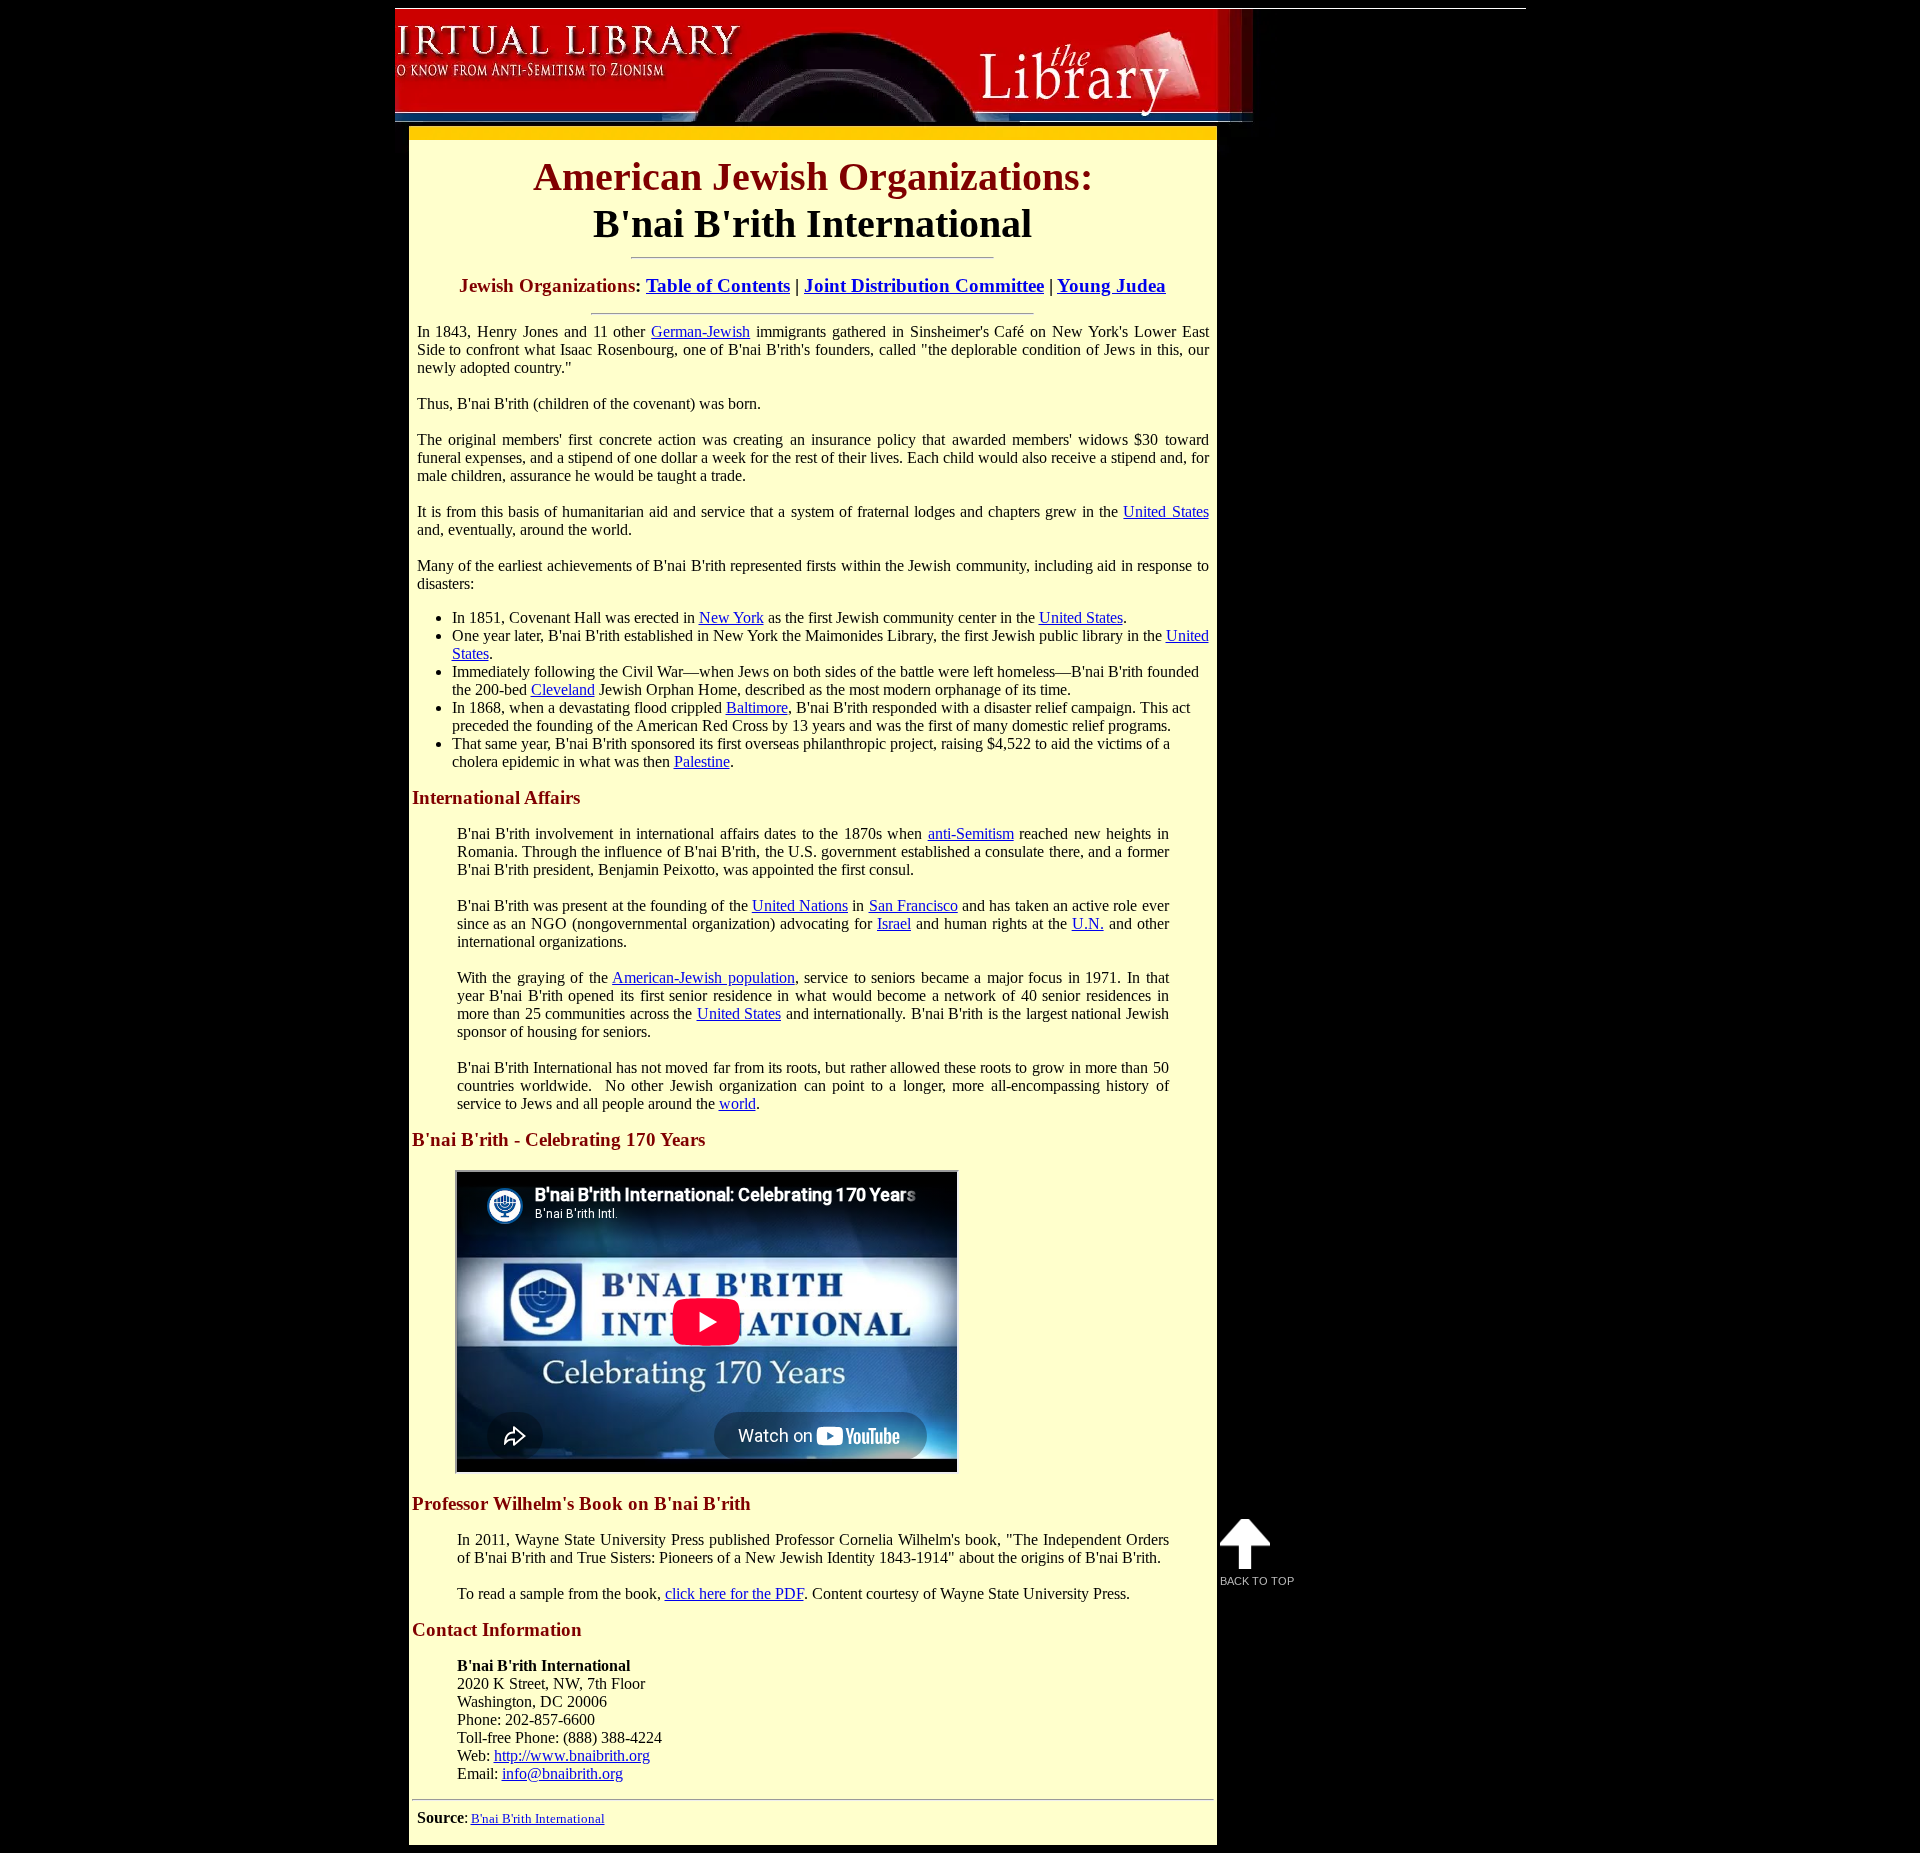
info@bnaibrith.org (562, 1773)
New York (731, 617)
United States (1165, 511)
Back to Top (1257, 1581)
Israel (894, 923)
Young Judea (1111, 285)
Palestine (702, 761)
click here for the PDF (734, 1593)
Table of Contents (718, 285)
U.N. (1088, 923)
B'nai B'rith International (538, 1818)
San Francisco (913, 905)
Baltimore (757, 707)
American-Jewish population (703, 977)
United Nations (800, 905)
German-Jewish (700, 331)
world (737, 1103)
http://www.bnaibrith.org (572, 1755)
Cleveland (563, 689)
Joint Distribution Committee (924, 285)
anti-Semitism (971, 833)
